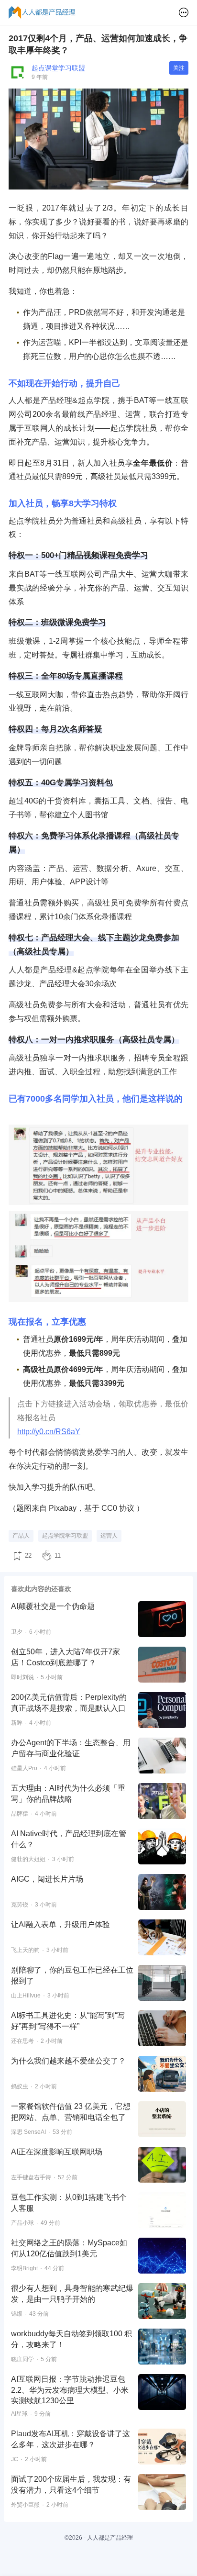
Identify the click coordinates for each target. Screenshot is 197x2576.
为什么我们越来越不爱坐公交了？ (68, 2061)
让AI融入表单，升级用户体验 (60, 1924)
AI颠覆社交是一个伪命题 (53, 1606)
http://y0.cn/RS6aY (49, 1432)
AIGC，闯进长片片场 (47, 1879)
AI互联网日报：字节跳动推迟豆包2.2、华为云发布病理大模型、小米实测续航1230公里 (70, 2390)
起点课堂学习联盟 (58, 68)
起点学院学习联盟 (65, 1536)
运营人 (109, 1536)
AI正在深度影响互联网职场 (57, 2152)
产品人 (21, 1536)
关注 (179, 68)
